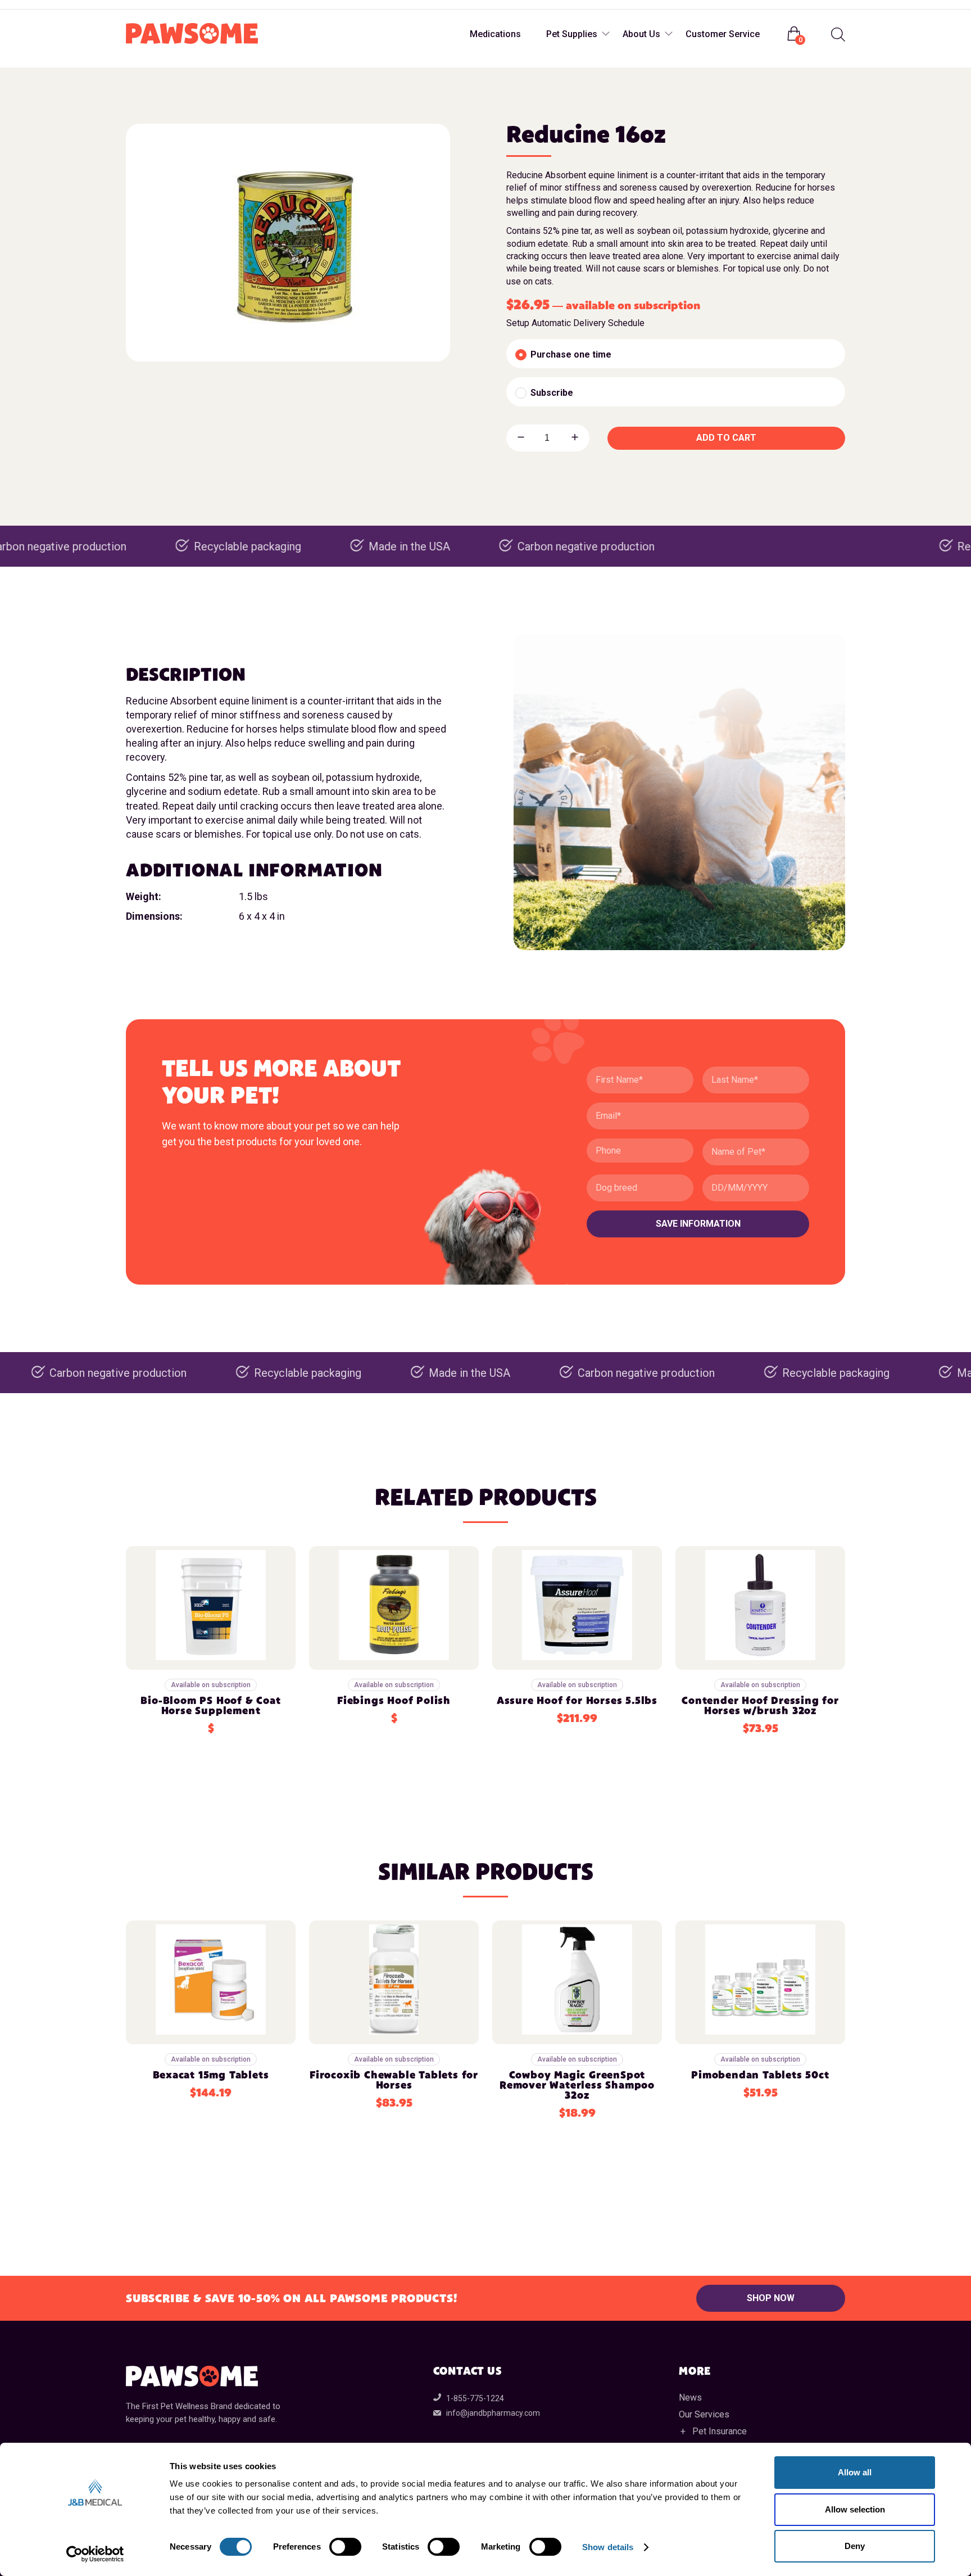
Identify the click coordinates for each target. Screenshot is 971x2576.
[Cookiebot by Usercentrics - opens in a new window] (95, 2554)
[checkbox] (676, 354)
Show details (608, 2547)
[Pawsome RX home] (192, 34)
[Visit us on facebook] (136, 5)
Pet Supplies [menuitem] (572, 34)
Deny (855, 2546)
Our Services (704, 2414)
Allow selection (855, 2509)
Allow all (855, 2472)
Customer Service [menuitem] (723, 34)
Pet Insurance (720, 2431)
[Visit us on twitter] (181, 5)
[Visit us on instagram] (158, 5)
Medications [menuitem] (495, 34)
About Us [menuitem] (641, 34)
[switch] (345, 2547)
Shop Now (771, 2298)
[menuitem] (837, 35)
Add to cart (726, 438)
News (690, 2398)
